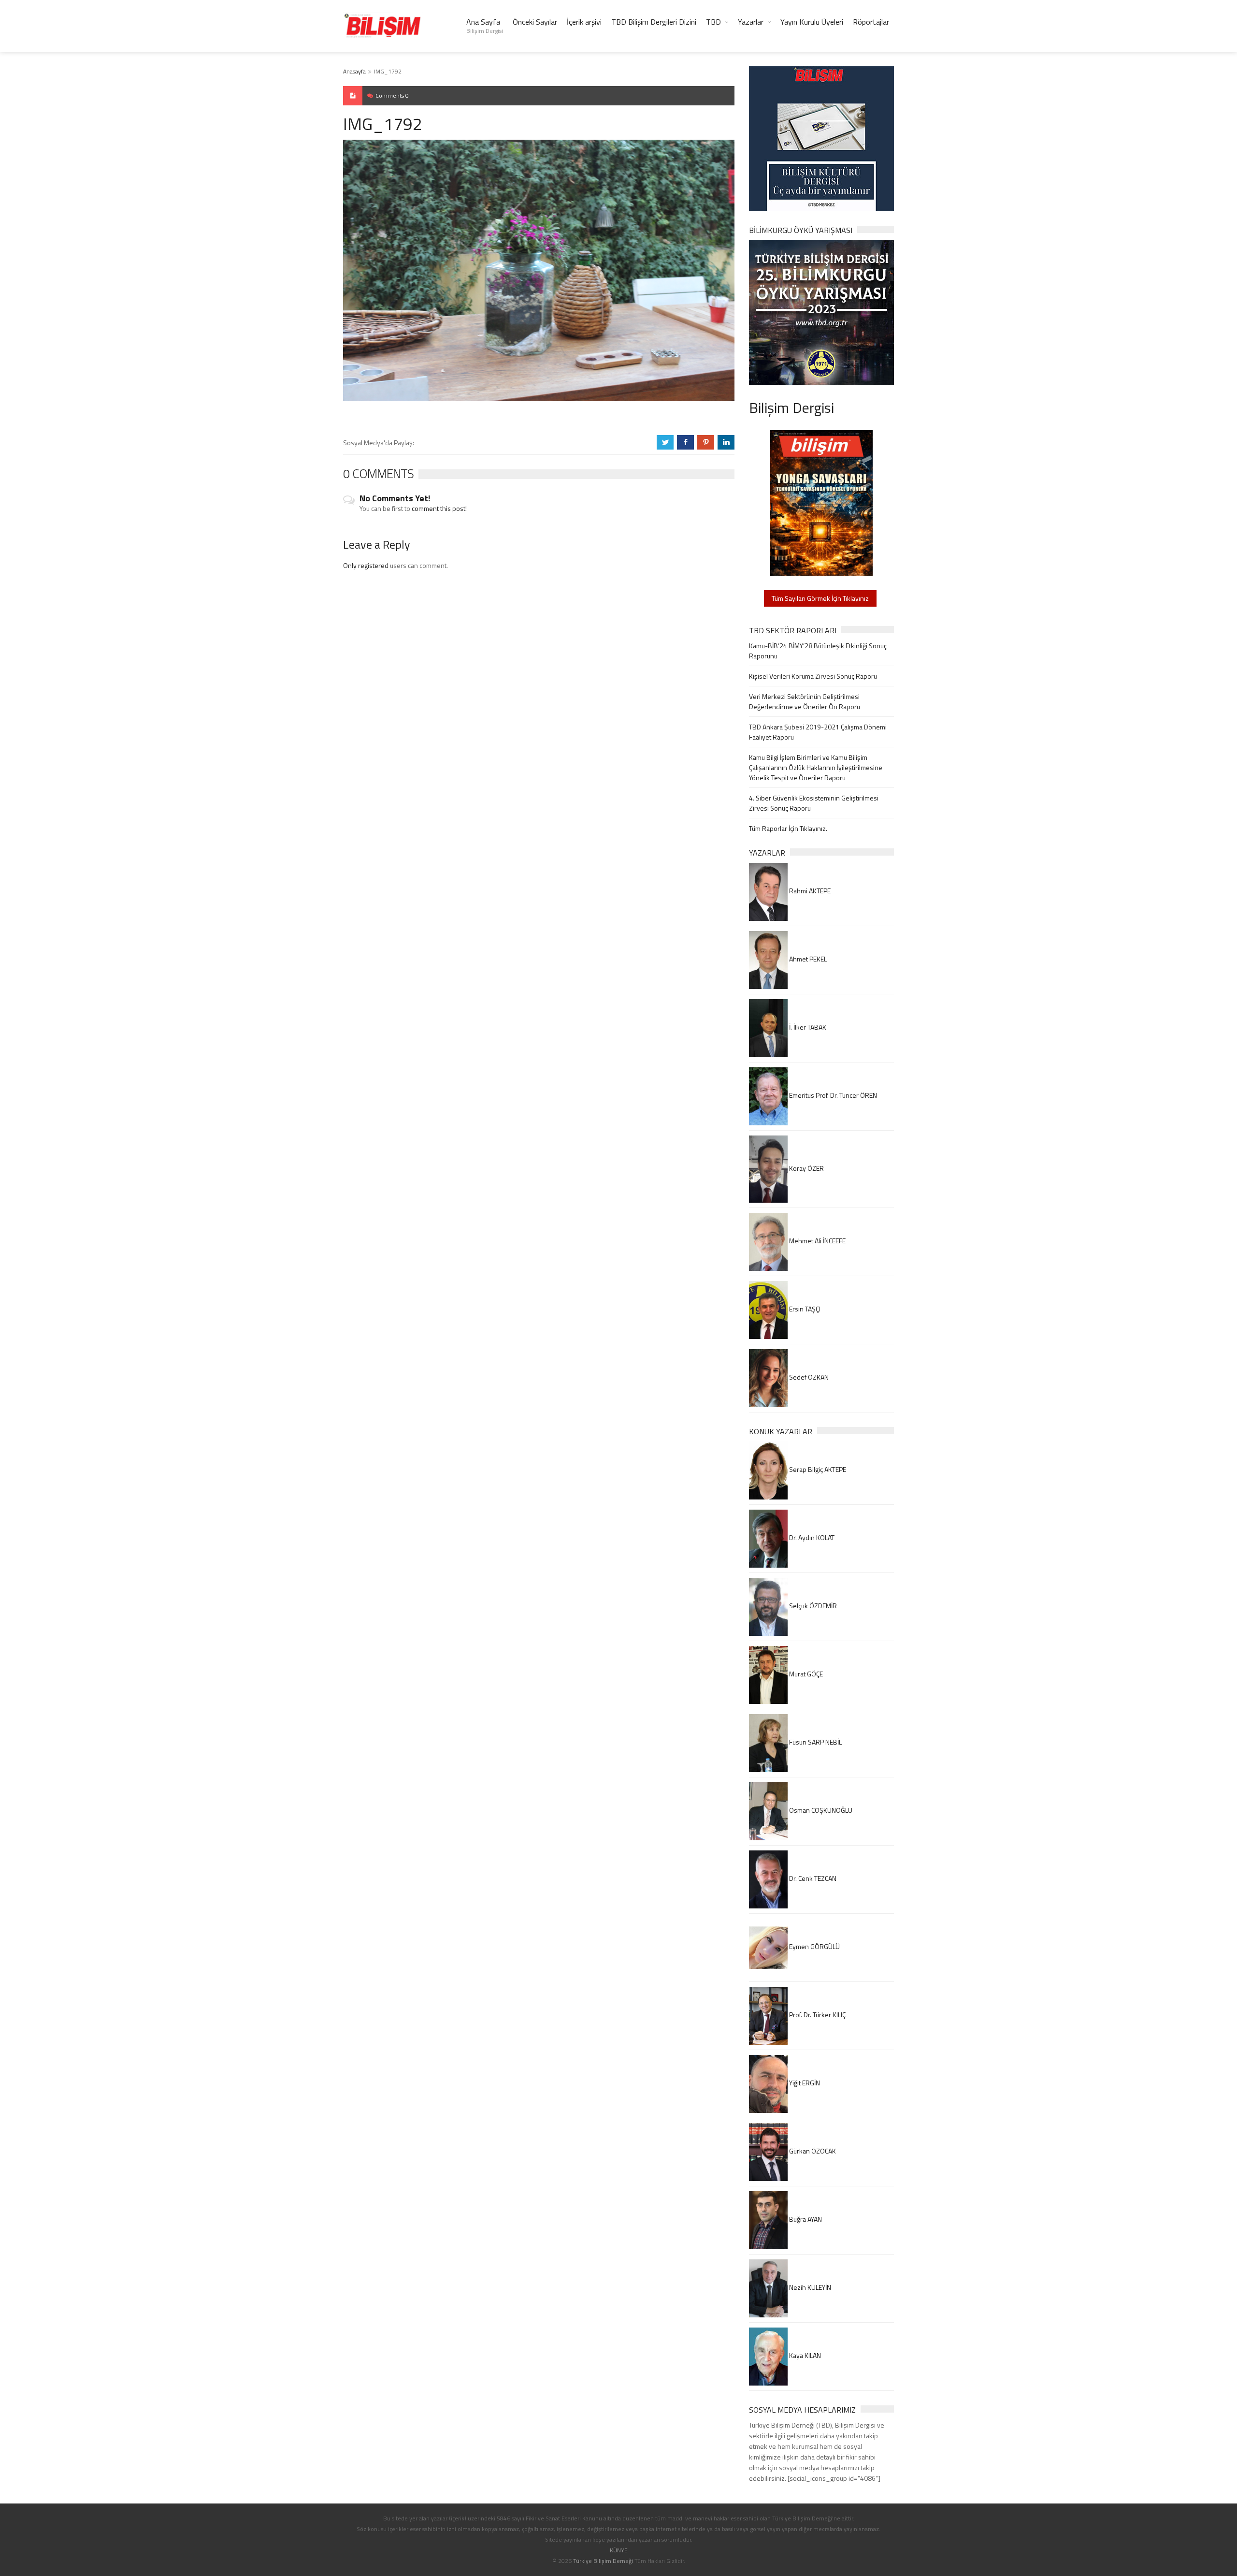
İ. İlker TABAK (807, 1027)
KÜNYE (619, 2550)
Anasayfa (354, 71)
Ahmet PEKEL (807, 959)
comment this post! (439, 508)
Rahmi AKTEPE (809, 891)
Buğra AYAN (805, 2219)
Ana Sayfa (485, 26)
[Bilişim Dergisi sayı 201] (821, 502)
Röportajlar (871, 22)
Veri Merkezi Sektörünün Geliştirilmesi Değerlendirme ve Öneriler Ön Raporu (805, 701)
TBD (713, 22)
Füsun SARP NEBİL (815, 1742)
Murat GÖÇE (805, 1674)
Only (351, 565)
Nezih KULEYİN (809, 2287)
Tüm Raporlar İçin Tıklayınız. (788, 828)
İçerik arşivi (584, 22)
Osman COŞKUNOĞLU (820, 1810)
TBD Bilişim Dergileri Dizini (654, 22)
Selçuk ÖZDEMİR (812, 1606)
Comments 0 (392, 95)
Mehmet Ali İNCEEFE (817, 1241)
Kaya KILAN (804, 2355)
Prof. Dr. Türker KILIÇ (817, 2015)
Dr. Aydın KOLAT (811, 1537)
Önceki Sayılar (535, 22)
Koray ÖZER (806, 1168)
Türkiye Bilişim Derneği (603, 2561)
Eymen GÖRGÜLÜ (814, 1946)
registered (374, 565)
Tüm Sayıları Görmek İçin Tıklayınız (820, 598)
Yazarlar (751, 22)
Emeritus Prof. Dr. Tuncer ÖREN (832, 1095)
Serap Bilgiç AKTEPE (817, 1469)
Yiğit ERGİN (804, 2083)
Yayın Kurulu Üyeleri (812, 22)
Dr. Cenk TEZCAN (812, 1878)
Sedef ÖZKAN (808, 1377)
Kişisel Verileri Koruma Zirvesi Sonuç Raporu (813, 676)
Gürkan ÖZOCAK (812, 2151)
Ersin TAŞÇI (804, 1309)
